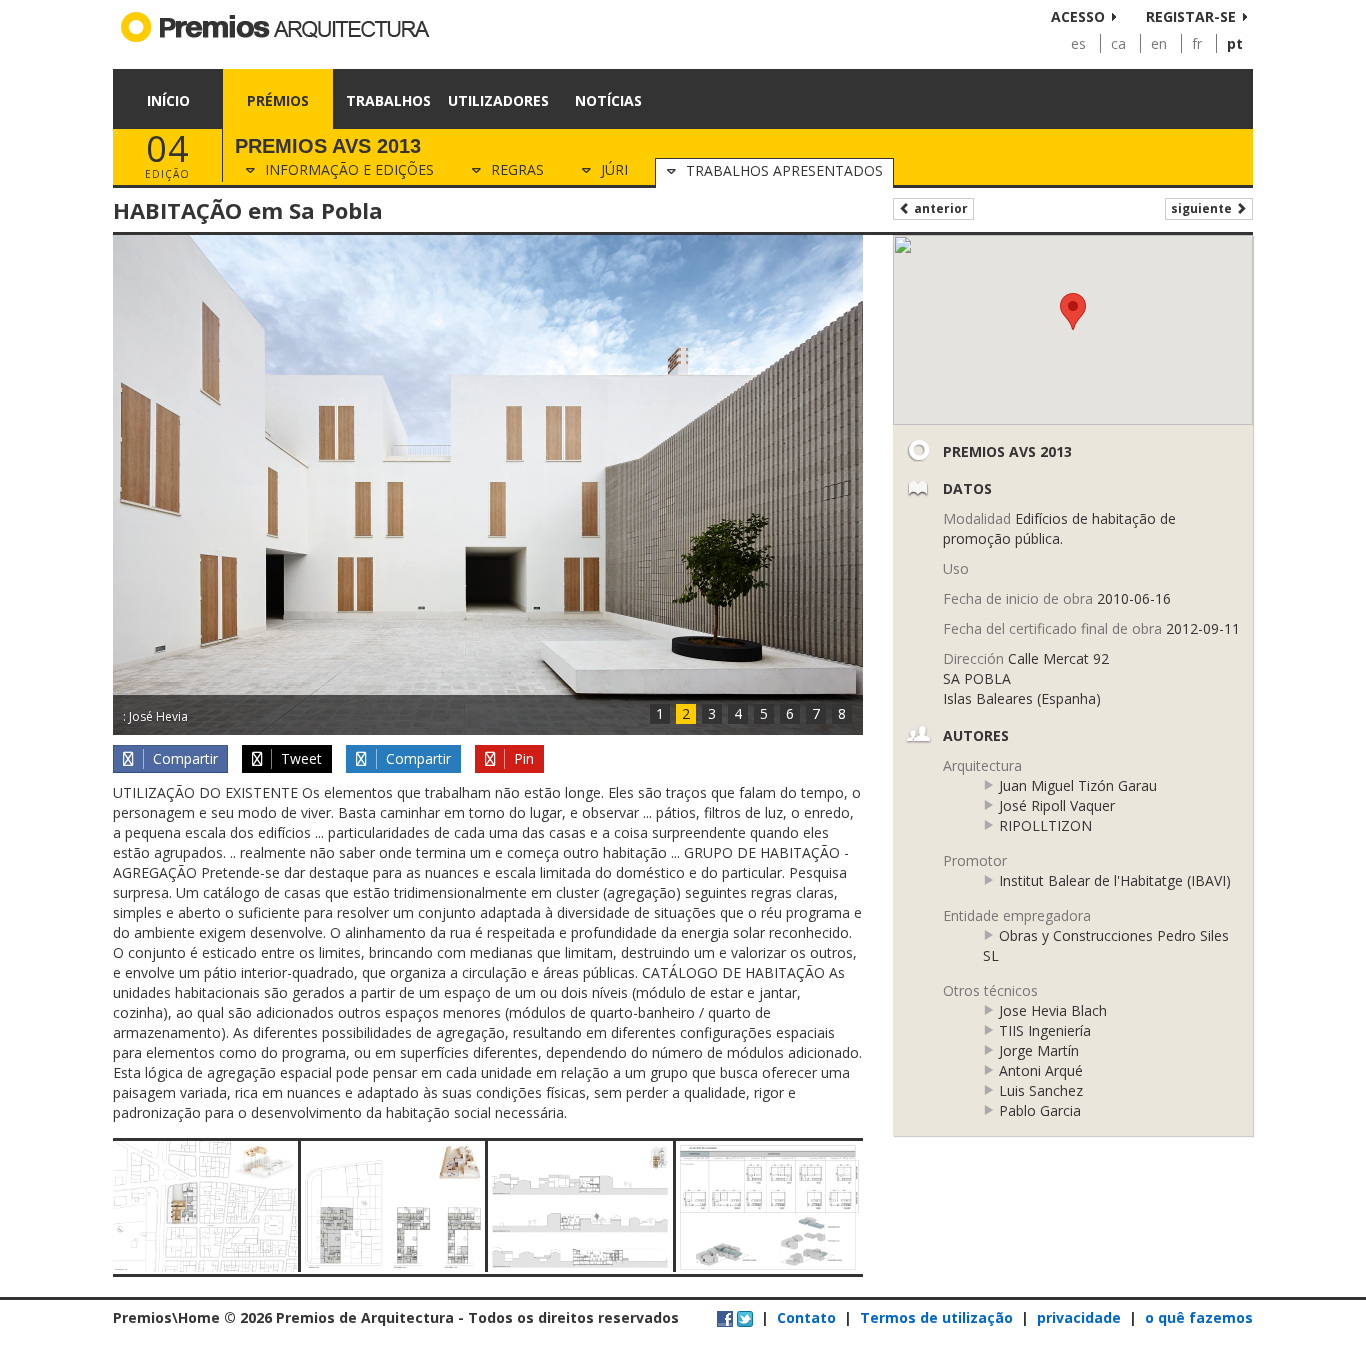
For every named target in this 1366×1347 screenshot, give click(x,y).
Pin (522, 758)
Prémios (278, 100)
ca (1118, 43)
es (1078, 43)
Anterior (939, 208)
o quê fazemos (1199, 1317)
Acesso (1078, 16)
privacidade (1079, 1317)
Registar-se (1191, 16)
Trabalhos (388, 100)
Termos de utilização (936, 1317)
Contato (806, 1317)
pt (1235, 43)
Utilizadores (498, 100)
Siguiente (1203, 208)
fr (1197, 43)
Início (168, 100)
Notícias (608, 100)
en (1159, 43)
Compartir (183, 758)
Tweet (299, 758)
